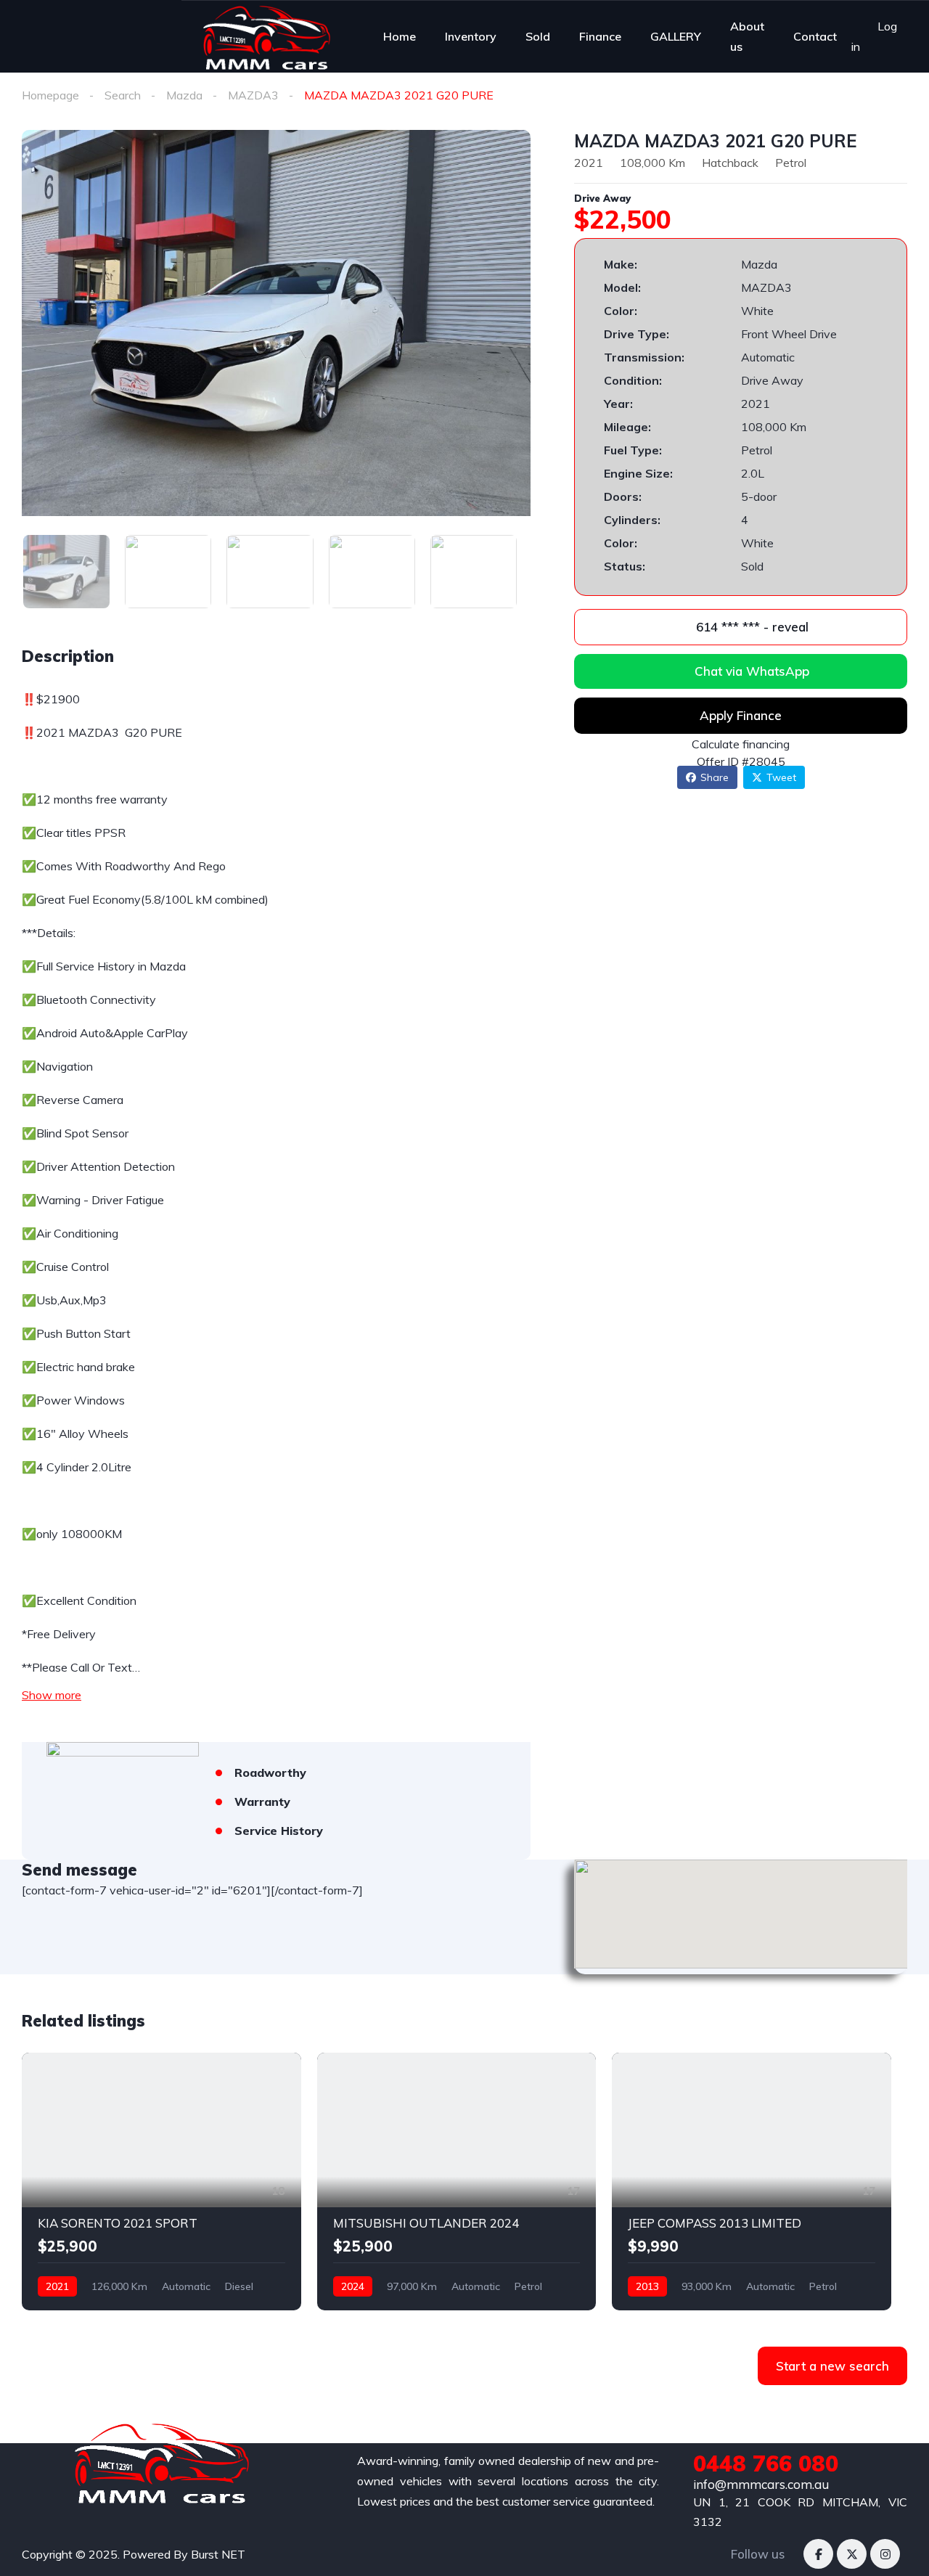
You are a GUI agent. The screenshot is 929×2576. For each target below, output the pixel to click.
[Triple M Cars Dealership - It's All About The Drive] (267, 36)
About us (747, 36)
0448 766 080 (766, 2463)
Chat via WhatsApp (752, 671)
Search (123, 95)
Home (400, 36)
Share (715, 777)
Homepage (50, 95)
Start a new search (832, 2366)
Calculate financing (741, 744)
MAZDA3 (253, 95)
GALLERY (676, 36)
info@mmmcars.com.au (761, 2484)
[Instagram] (885, 2554)
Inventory (471, 36)
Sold (538, 36)
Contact (815, 36)
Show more (52, 1695)
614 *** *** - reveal (750, 627)
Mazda (184, 95)
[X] (852, 2554)
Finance (600, 36)
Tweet (781, 777)
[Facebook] (818, 2554)
